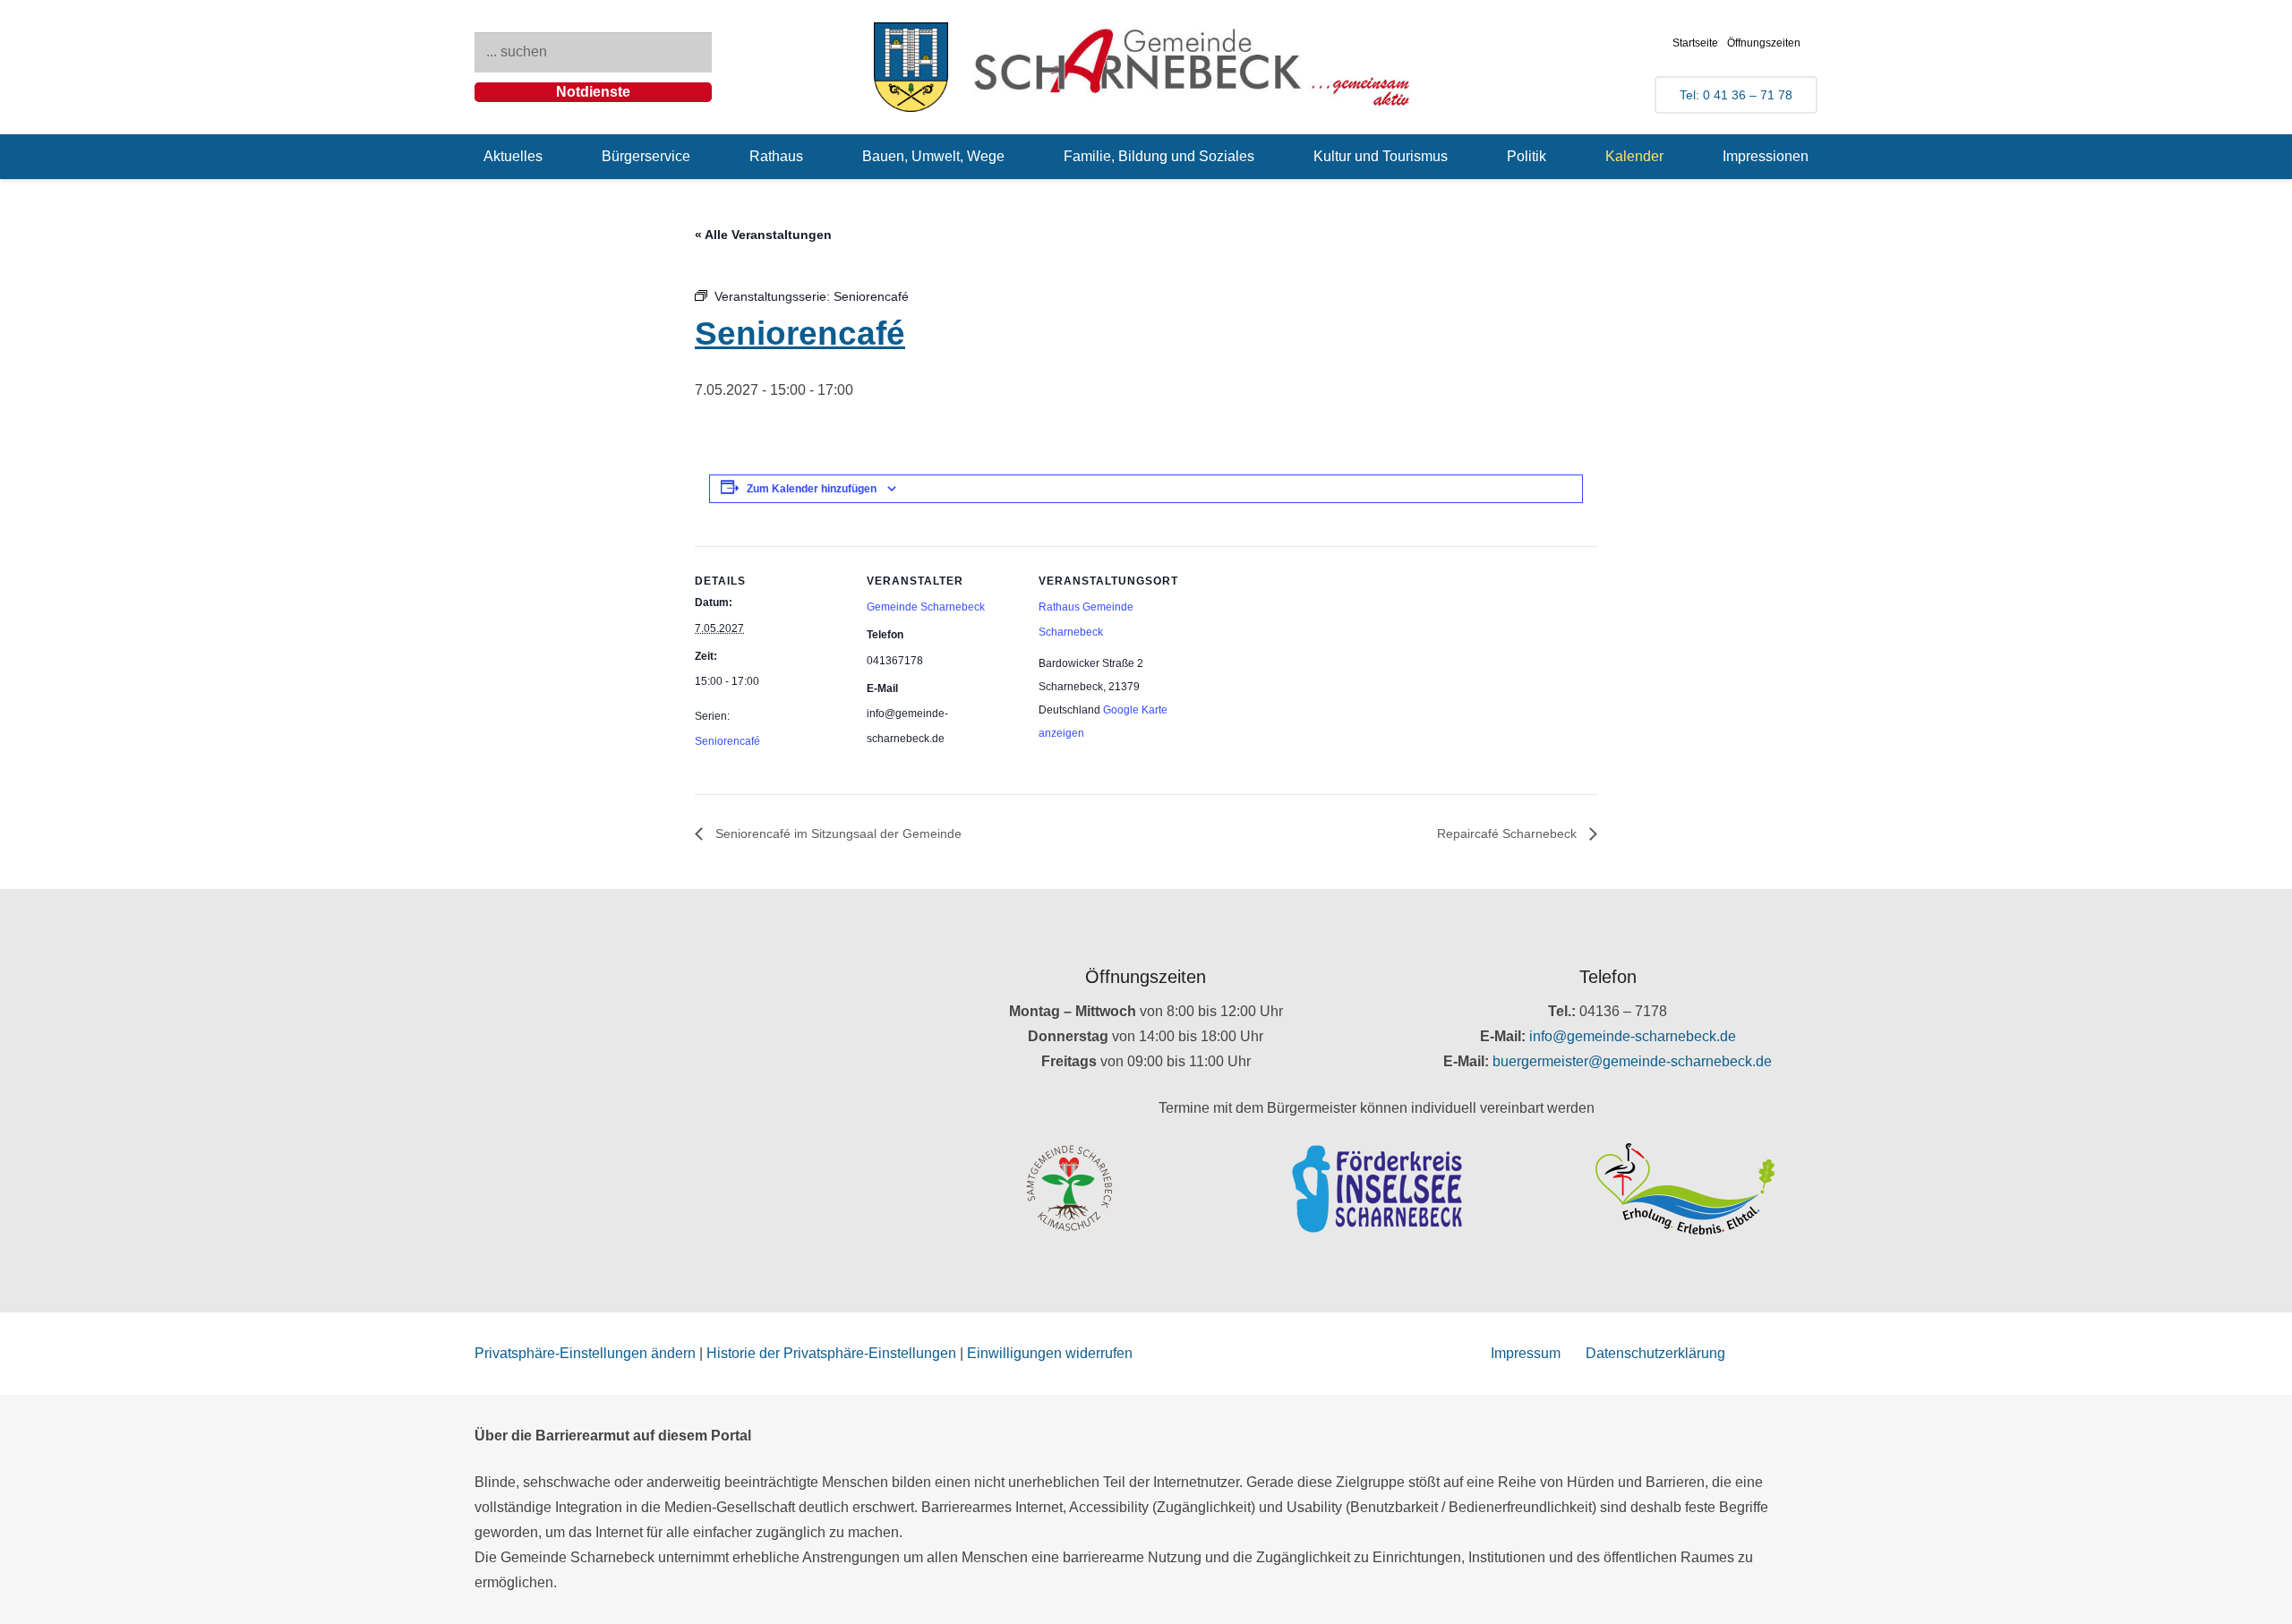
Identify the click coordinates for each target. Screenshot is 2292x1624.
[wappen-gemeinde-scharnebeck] (911, 67)
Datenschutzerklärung (1655, 1353)
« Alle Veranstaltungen (763, 235)
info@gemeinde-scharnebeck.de (1633, 1036)
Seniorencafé (727, 741)
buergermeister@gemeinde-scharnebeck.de (1632, 1061)
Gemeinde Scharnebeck (926, 607)
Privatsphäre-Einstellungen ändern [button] (585, 1353)
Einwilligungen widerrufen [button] (1050, 1353)
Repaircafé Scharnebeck (1509, 833)
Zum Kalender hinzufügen (812, 489)
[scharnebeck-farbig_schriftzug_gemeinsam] (1193, 67)
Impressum (1526, 1353)
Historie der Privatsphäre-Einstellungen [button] (831, 1353)
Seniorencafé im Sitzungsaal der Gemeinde (837, 833)
